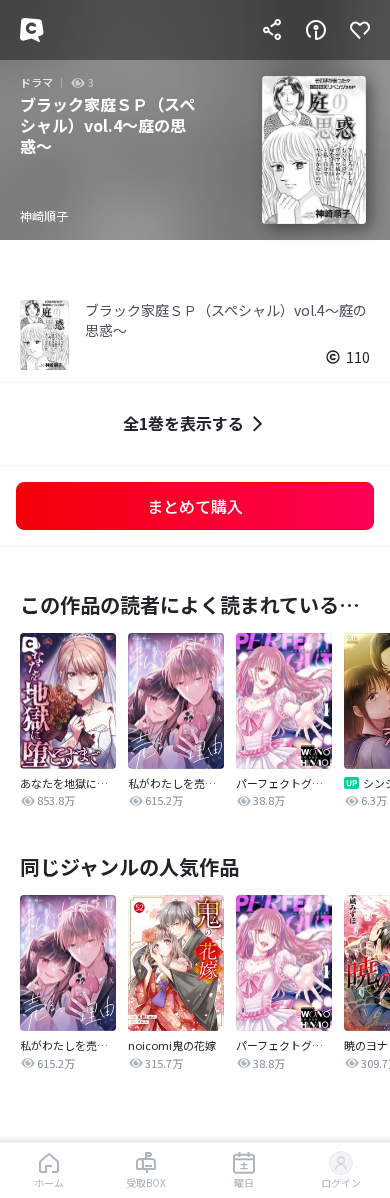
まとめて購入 (195, 506)
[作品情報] (316, 30)
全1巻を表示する (183, 423)
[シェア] (272, 30)
